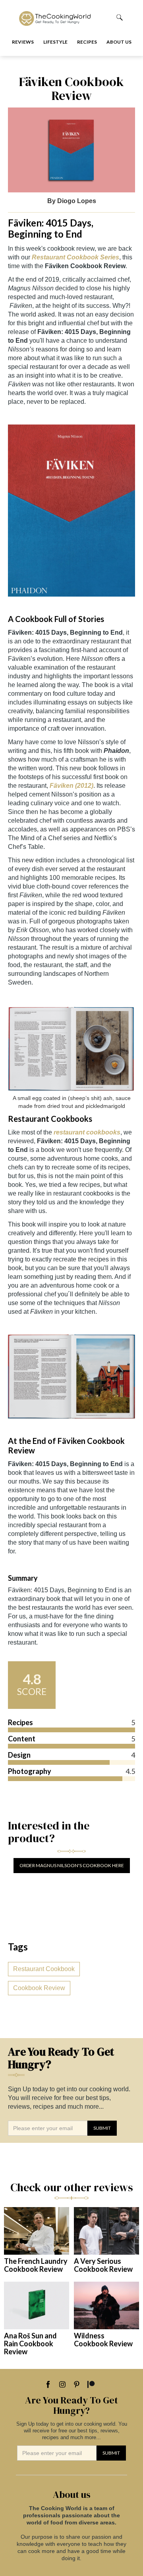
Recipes (87, 42)
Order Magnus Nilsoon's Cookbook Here (72, 1865)
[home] (61, 17)
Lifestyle (55, 42)
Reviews (23, 42)
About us (119, 42)
